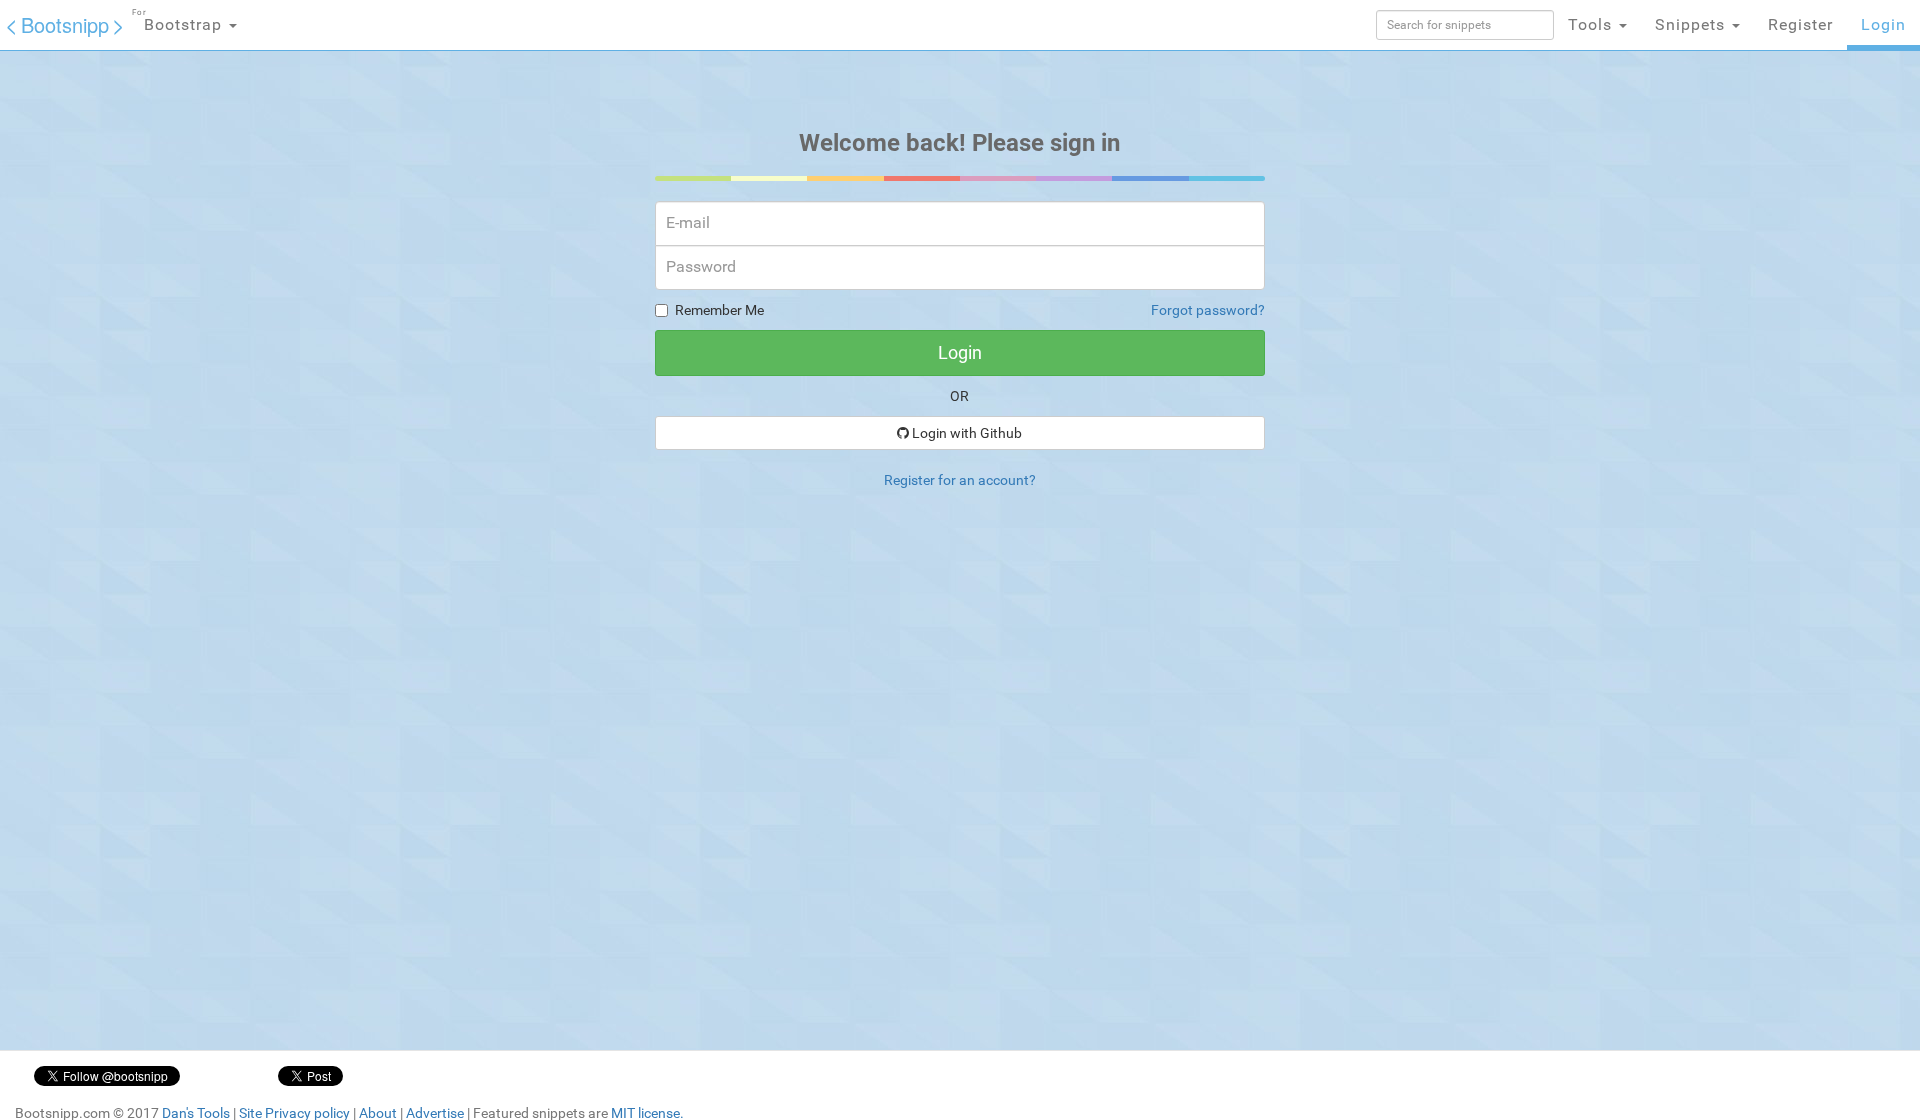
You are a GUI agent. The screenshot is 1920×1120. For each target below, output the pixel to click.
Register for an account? (960, 480)
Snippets (1692, 24)
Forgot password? (1208, 310)
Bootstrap (179, 21)
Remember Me (719, 310)
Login (1883, 24)
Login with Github (965, 433)
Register (1800, 24)
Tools (1592, 24)
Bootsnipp (65, 24)
